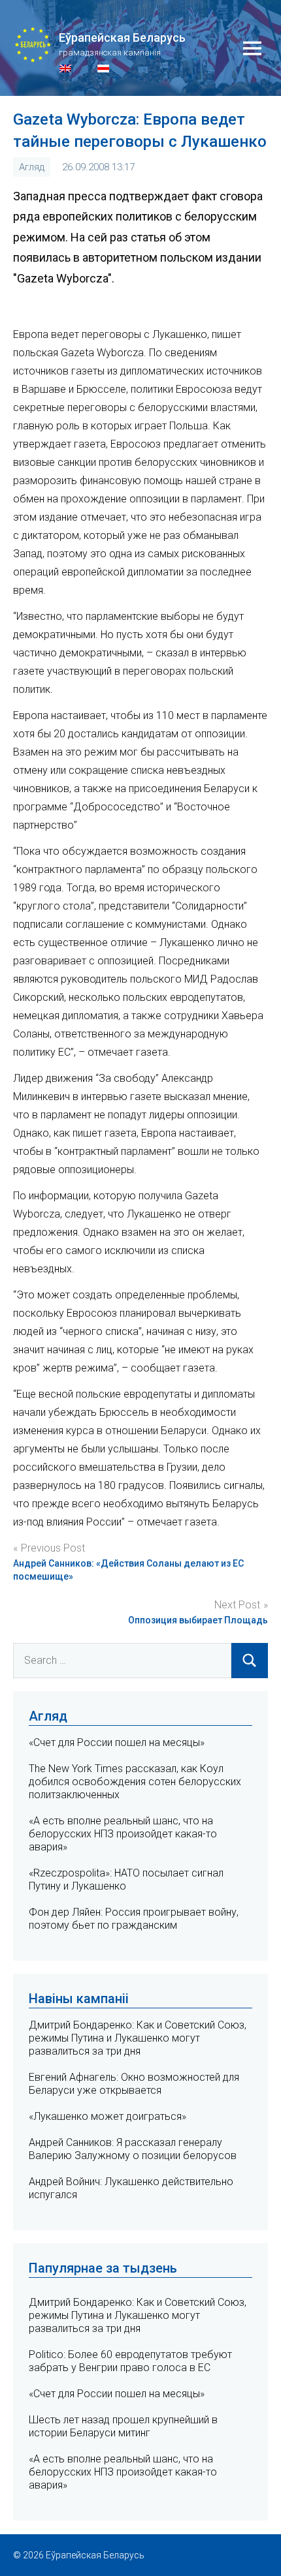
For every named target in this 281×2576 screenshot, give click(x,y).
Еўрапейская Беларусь (122, 38)
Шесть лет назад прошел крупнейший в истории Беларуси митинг (123, 2426)
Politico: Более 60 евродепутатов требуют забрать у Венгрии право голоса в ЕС (130, 2361)
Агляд (32, 167)
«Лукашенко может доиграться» (107, 2116)
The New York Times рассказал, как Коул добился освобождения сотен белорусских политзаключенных (135, 1782)
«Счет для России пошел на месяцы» (117, 1742)
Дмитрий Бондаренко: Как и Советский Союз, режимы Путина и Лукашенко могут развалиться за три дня (138, 2038)
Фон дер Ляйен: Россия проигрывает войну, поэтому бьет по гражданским (134, 1919)
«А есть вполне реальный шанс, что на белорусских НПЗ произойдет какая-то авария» (123, 1834)
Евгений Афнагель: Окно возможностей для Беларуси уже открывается (134, 2084)
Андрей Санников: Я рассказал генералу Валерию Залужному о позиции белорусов (133, 2149)
